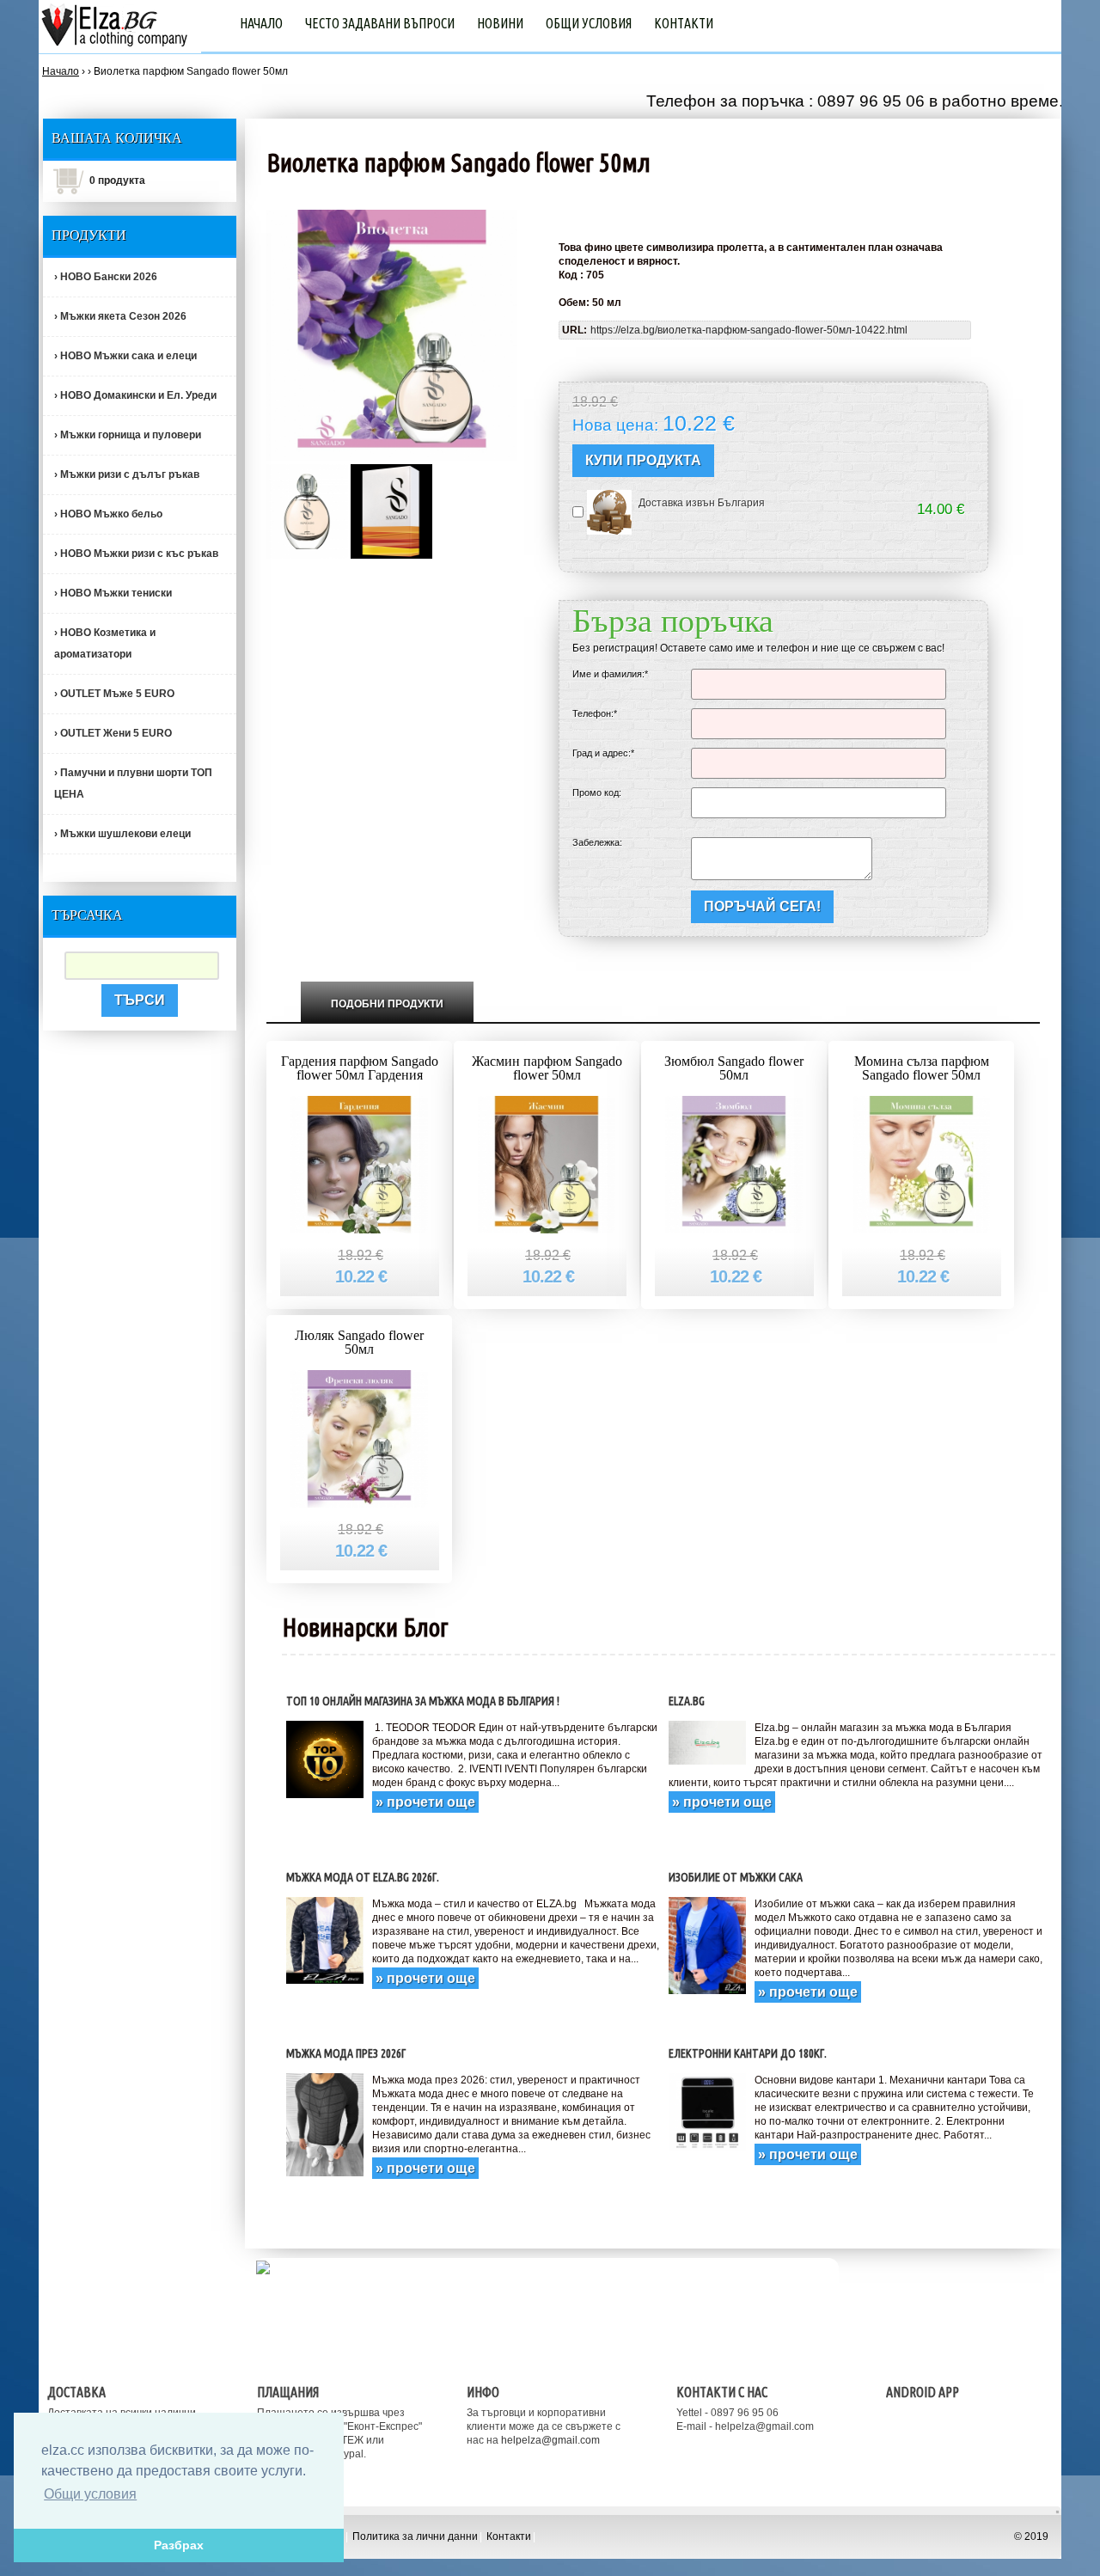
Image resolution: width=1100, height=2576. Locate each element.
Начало (261, 23)
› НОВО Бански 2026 (106, 277)
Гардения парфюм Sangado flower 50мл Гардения (360, 1068)
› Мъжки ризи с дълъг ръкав (127, 474)
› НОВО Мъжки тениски (113, 593)
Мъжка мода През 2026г (346, 2053)
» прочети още (425, 1802)
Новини (500, 23)
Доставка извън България (702, 503)
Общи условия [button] (90, 2494)
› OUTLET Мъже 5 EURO (114, 694)
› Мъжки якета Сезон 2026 (120, 316)
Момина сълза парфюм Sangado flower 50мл (922, 1068)
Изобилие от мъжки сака (736, 1877)
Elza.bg (687, 1701)
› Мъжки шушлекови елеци (122, 834)
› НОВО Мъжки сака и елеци (125, 356)
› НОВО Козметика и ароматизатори (105, 643)
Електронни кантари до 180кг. (748, 2053)
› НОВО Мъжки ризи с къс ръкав (136, 554)
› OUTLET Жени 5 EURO (113, 733)
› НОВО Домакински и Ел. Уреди (135, 395)
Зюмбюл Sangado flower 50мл (734, 1068)
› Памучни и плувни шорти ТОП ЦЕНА (133, 783)
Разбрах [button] (179, 2545)
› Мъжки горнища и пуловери (128, 435)
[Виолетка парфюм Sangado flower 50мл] (307, 511)
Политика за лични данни (415, 2536)
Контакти (684, 23)
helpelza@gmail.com (550, 2440)
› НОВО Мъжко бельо (108, 514)
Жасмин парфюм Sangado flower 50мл (547, 1068)
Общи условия (589, 23)
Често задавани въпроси (380, 23)
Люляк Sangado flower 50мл (359, 1342)
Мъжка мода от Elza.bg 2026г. (363, 1877)
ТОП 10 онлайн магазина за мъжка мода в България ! (423, 1701)
